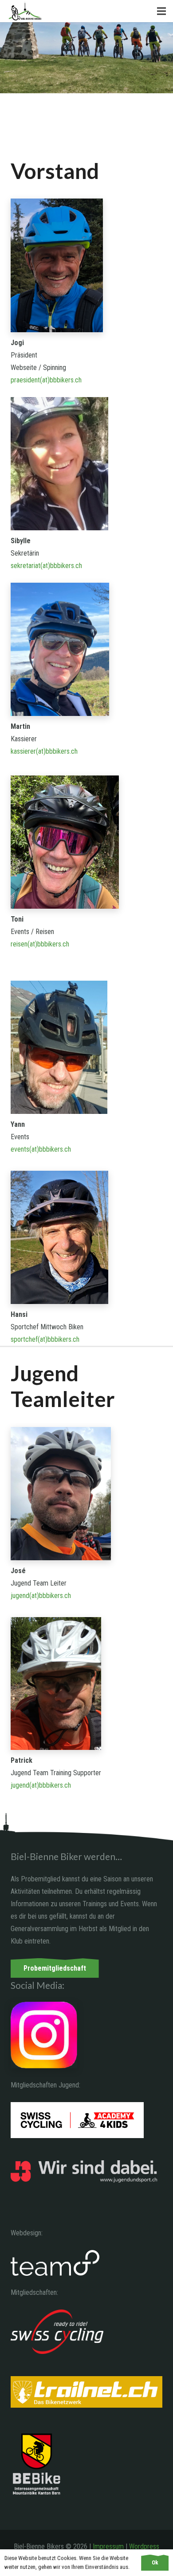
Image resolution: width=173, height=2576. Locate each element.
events (20, 1149)
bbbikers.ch (66, 566)
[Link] (25, 11)
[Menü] (161, 11)
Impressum (108, 2546)
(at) (45, 566)
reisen (19, 944)
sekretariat (26, 566)
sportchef (24, 1339)
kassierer (23, 751)
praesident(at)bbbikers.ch (46, 380)
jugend (20, 1596)
